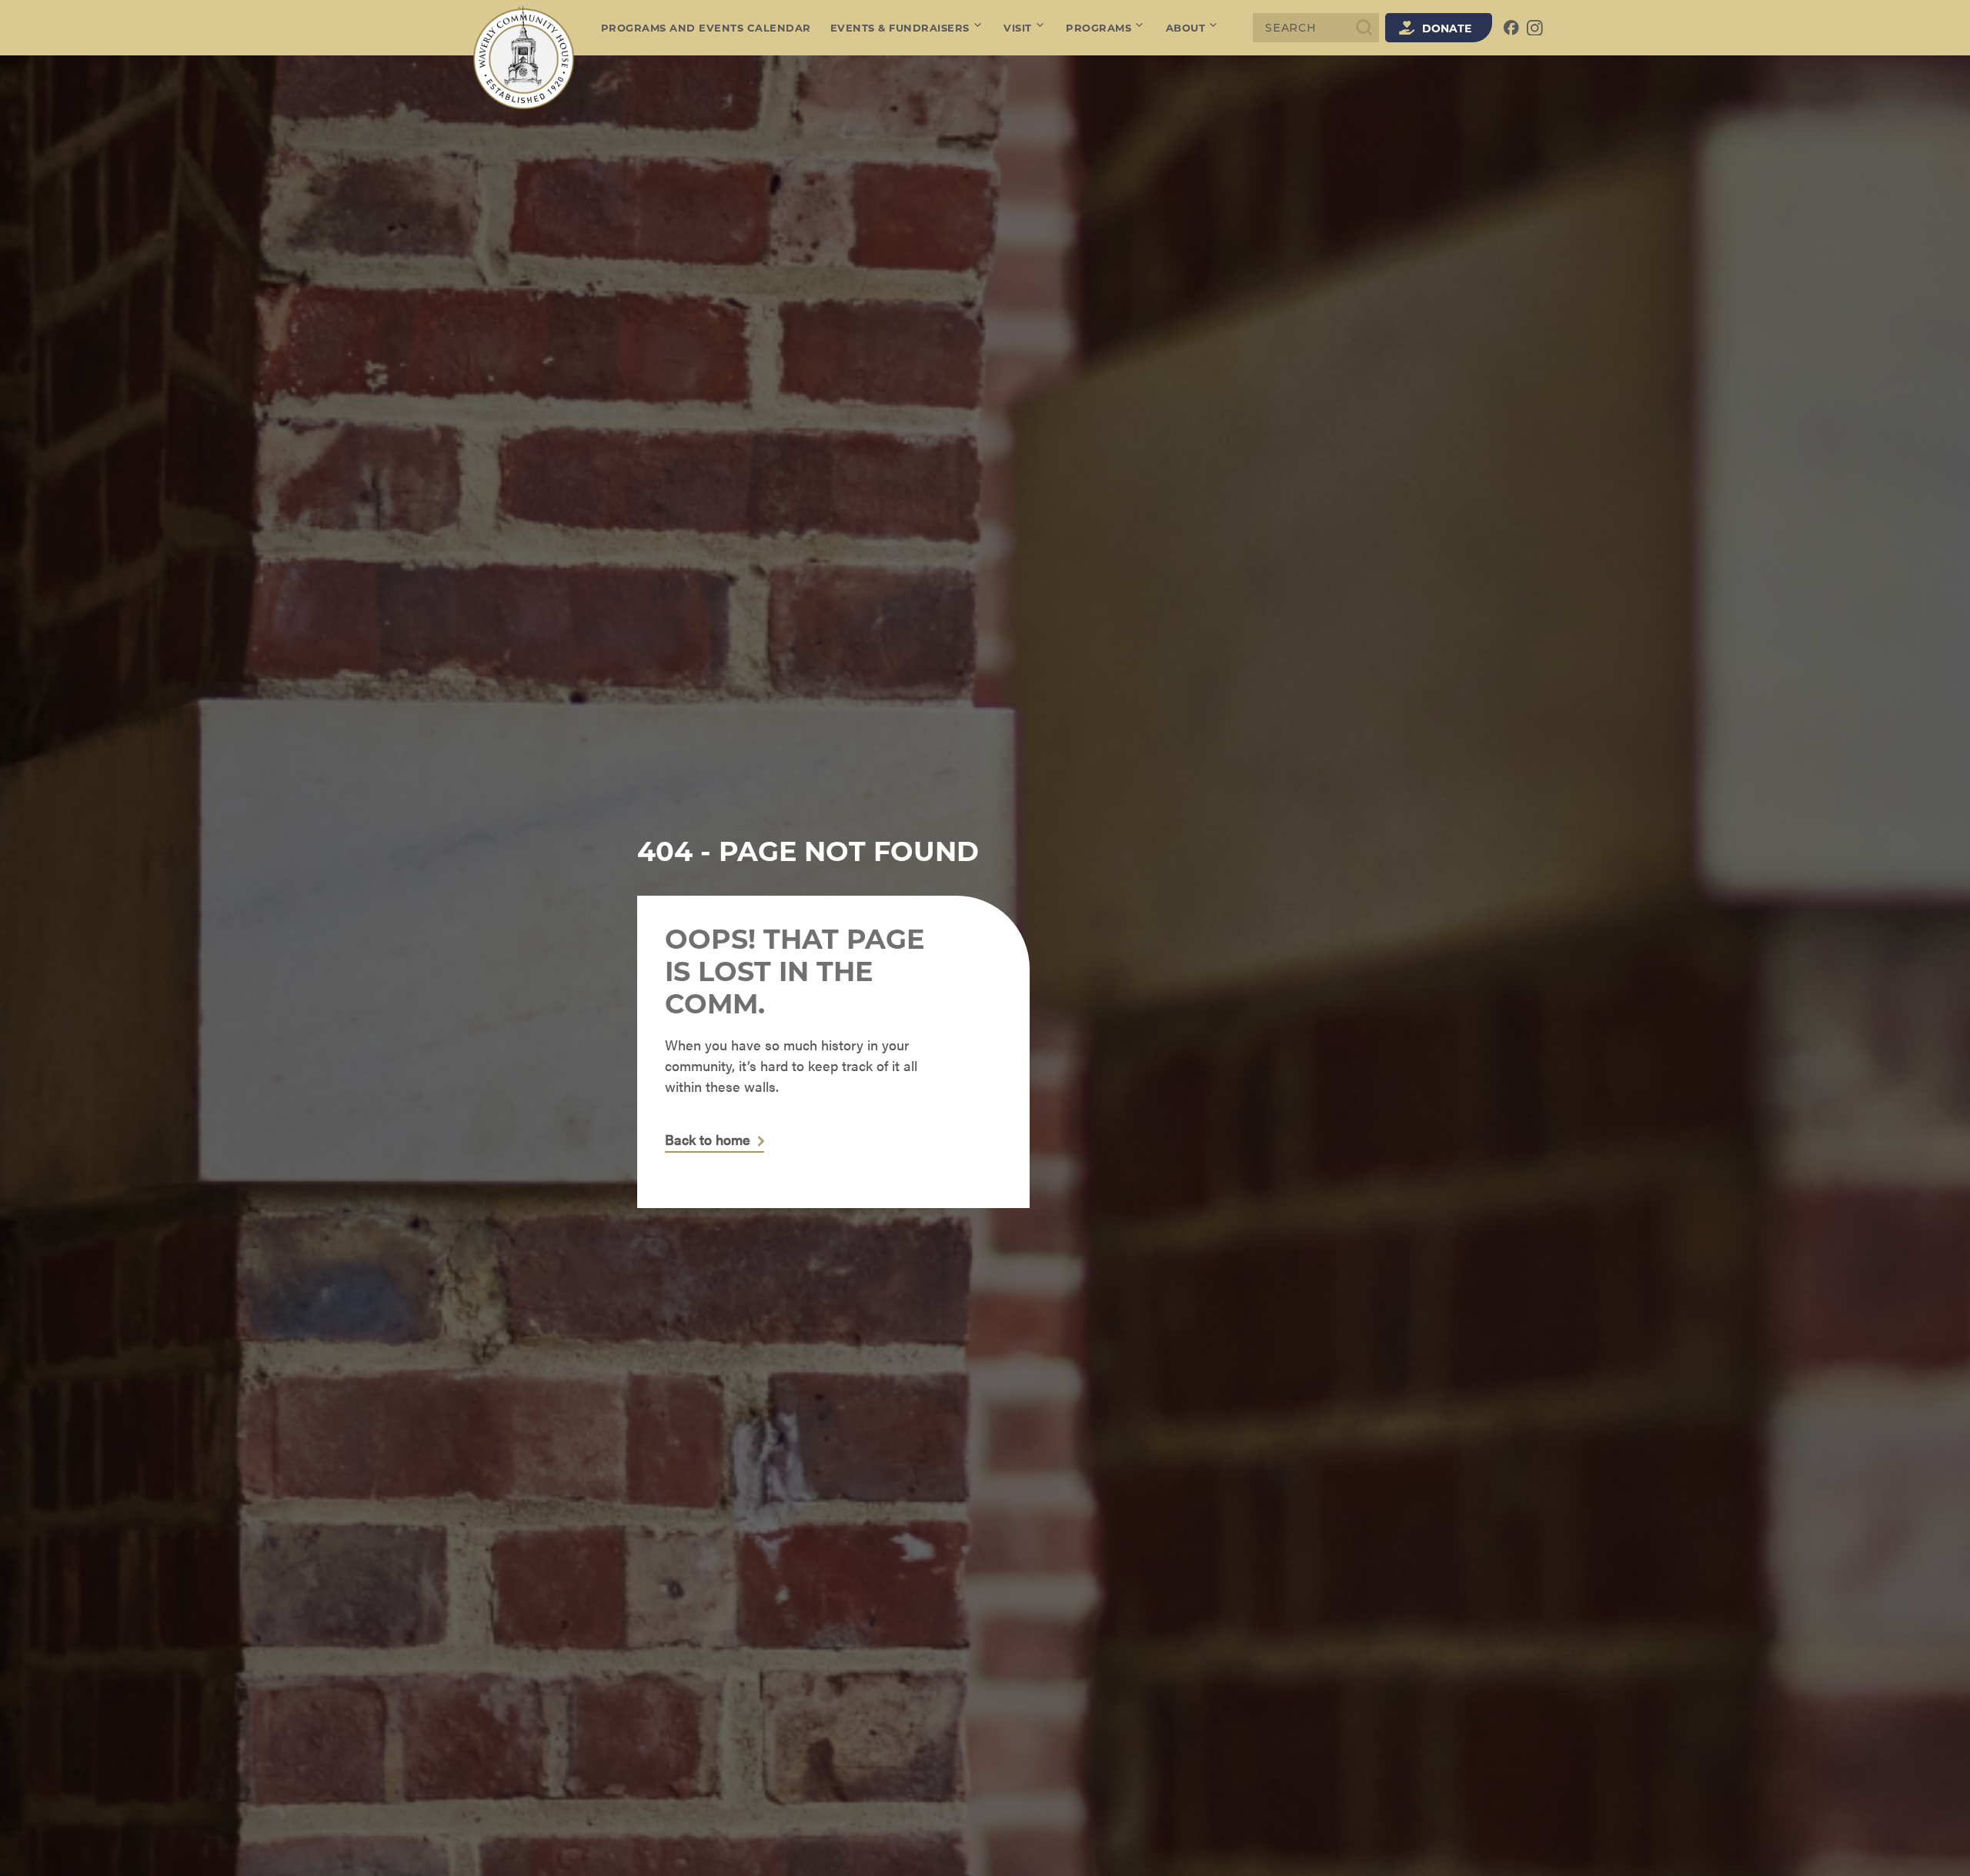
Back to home (708, 1140)
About (1186, 28)
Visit (1018, 28)
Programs (1099, 28)
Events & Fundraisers (900, 28)
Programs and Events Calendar (706, 28)
